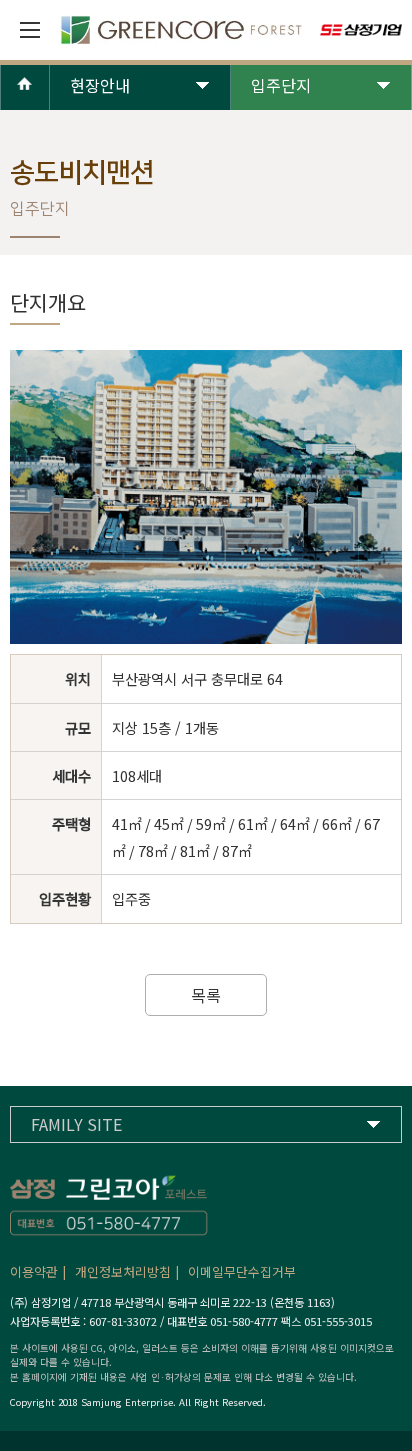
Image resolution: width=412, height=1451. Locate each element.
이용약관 (34, 1271)
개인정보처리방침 (123, 1271)
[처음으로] (25, 101)
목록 (206, 995)
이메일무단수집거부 (242, 1271)
